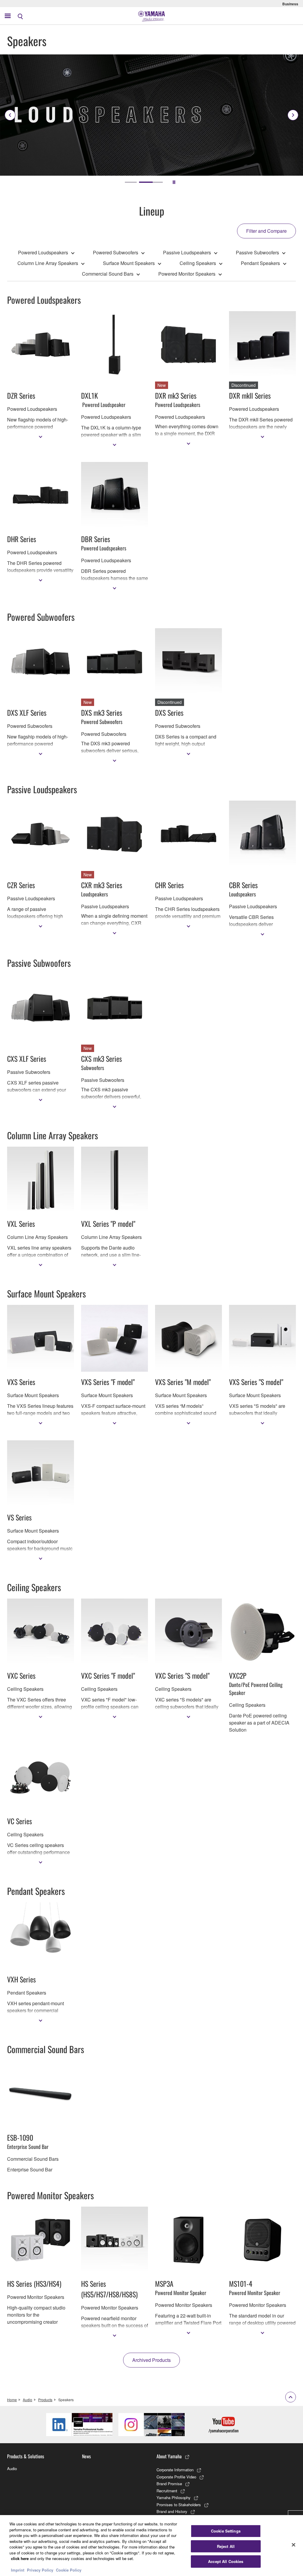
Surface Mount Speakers (129, 263)
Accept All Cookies (226, 2561)
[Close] (294, 2545)
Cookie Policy (69, 2570)
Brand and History (172, 2511)
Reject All (226, 2546)
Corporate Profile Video (176, 2477)
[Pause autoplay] (174, 182)
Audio (28, 2400)
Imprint (18, 2570)
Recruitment (167, 2491)
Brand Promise (169, 2484)
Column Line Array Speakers (48, 263)
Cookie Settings (226, 2531)
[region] (151, 2546)
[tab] (137, 182)
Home (12, 2400)
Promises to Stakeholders (179, 2505)
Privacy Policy (40, 2570)
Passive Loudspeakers (187, 252)
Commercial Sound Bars (108, 274)
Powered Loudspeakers (43, 252)
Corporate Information (175, 2470)
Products (45, 2400)
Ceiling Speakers (198, 263)
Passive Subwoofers (257, 252)
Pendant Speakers (260, 263)
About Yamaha (169, 2456)
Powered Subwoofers (116, 252)
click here (20, 2558)
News (86, 2456)
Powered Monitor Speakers (187, 274)
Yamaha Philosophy (174, 2497)
